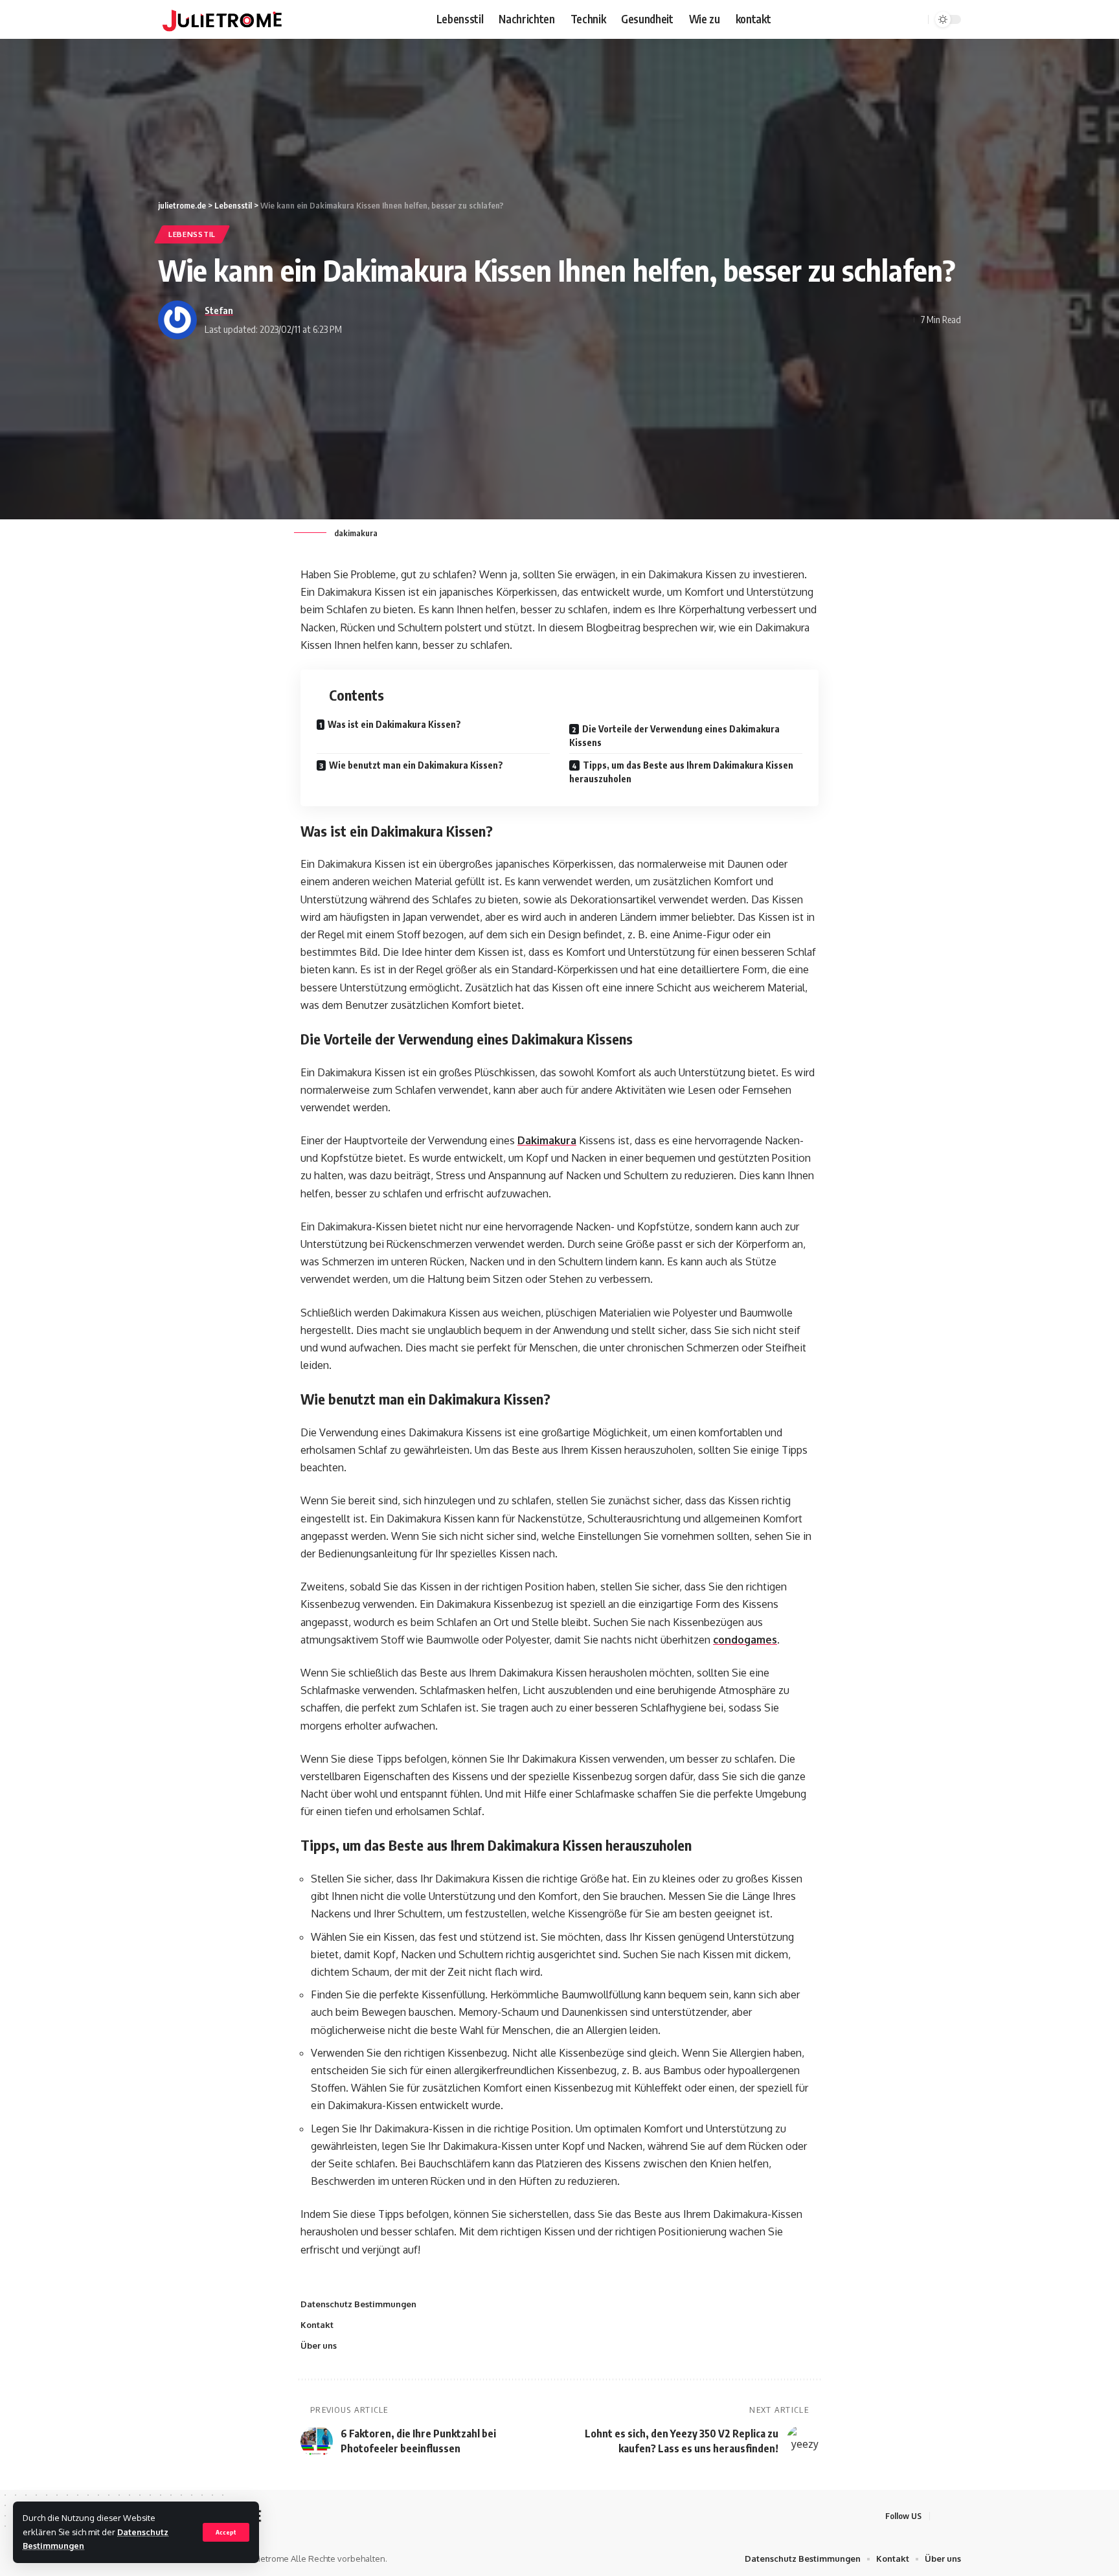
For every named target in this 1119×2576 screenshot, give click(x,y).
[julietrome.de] (222, 19)
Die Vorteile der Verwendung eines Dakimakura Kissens (674, 736)
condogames (745, 1640)
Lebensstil (192, 234)
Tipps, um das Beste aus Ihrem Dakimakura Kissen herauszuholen (681, 772)
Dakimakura (547, 1140)
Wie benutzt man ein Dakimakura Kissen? (416, 765)
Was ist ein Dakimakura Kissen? (394, 724)
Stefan (219, 310)
